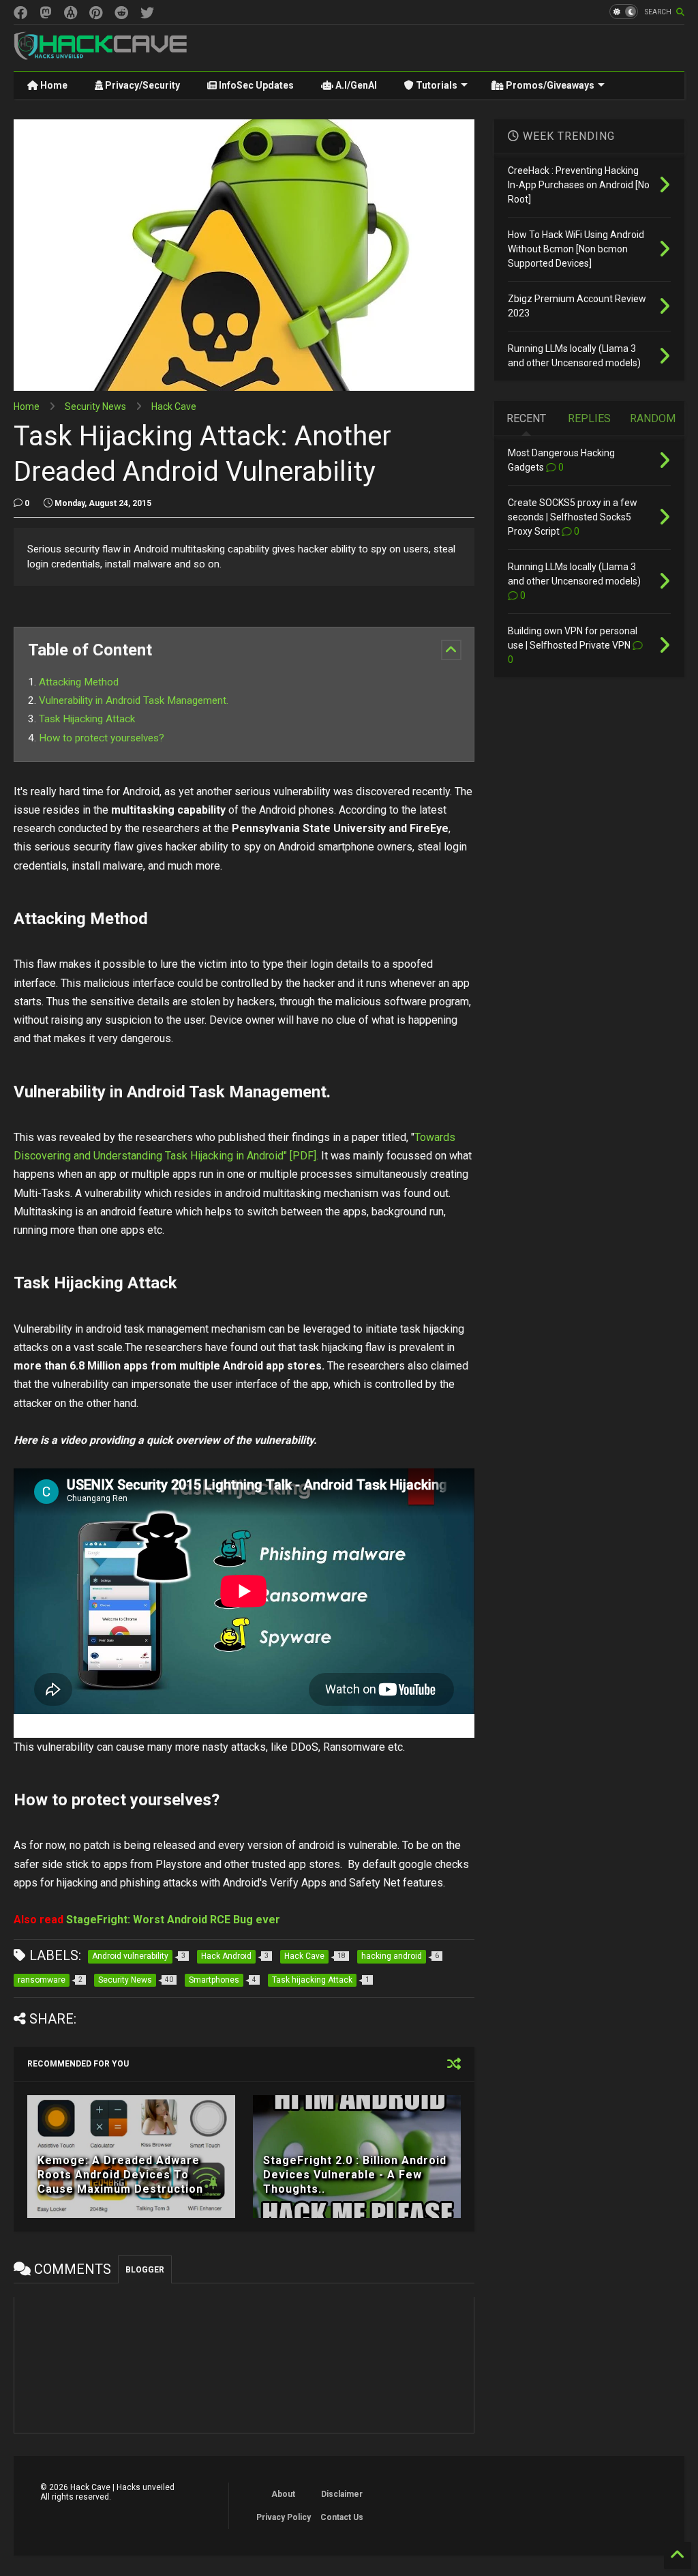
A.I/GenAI (355, 85)
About (283, 2494)
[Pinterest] (96, 13)
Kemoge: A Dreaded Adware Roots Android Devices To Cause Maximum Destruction (120, 2175)
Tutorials (436, 85)
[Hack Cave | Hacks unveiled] (101, 54)
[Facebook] (20, 13)
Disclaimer (342, 2494)
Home (53, 85)
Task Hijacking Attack (87, 719)
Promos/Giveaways (549, 85)
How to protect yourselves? (102, 738)
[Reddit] (121, 13)
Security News (95, 406)
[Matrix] (71, 13)
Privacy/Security (141, 85)
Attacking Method (79, 682)
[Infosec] (46, 13)
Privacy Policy (284, 2517)
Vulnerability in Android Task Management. (134, 700)
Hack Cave (174, 406)
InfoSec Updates (255, 85)
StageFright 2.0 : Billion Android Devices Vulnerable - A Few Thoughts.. (355, 2175)
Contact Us (342, 2517)
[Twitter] (147, 13)
